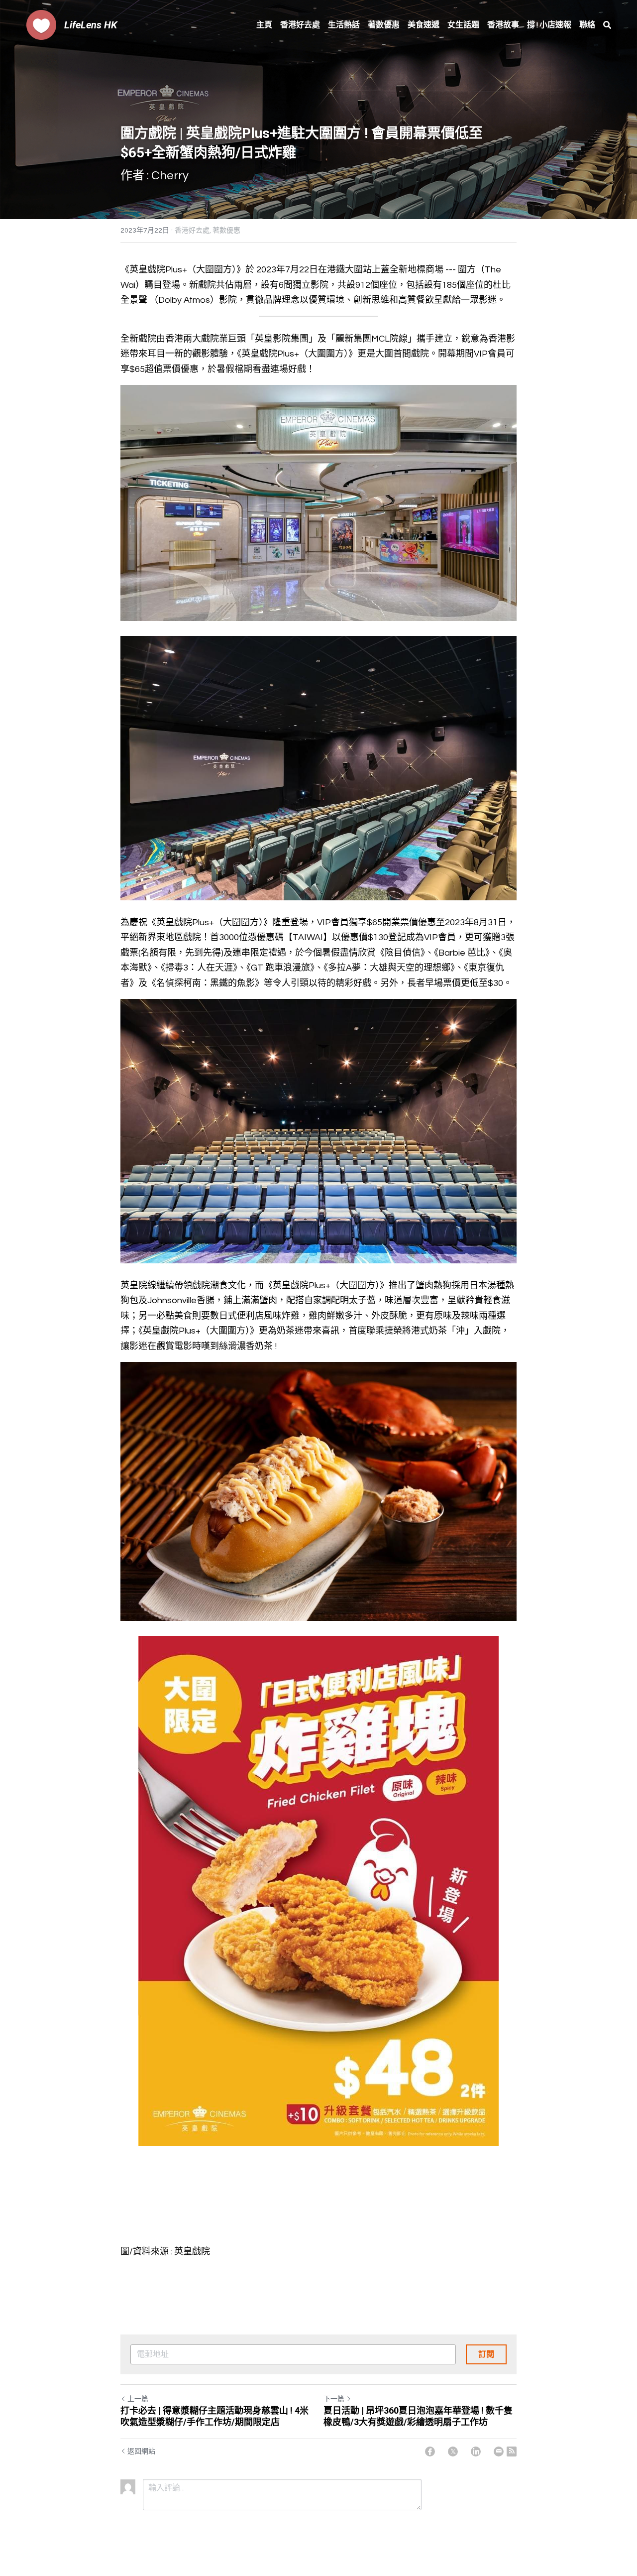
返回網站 (141, 2452)
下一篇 (334, 2399)
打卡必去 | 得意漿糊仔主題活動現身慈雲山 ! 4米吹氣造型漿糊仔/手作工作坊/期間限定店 (214, 2416)
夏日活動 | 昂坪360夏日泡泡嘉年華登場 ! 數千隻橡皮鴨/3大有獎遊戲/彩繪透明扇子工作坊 (418, 2416)
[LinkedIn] (476, 2452)
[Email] (499, 2452)
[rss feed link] (512, 2452)
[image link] (41, 24)
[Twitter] (453, 2452)
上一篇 (138, 2399)
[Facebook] (430, 2452)
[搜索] (607, 25)
